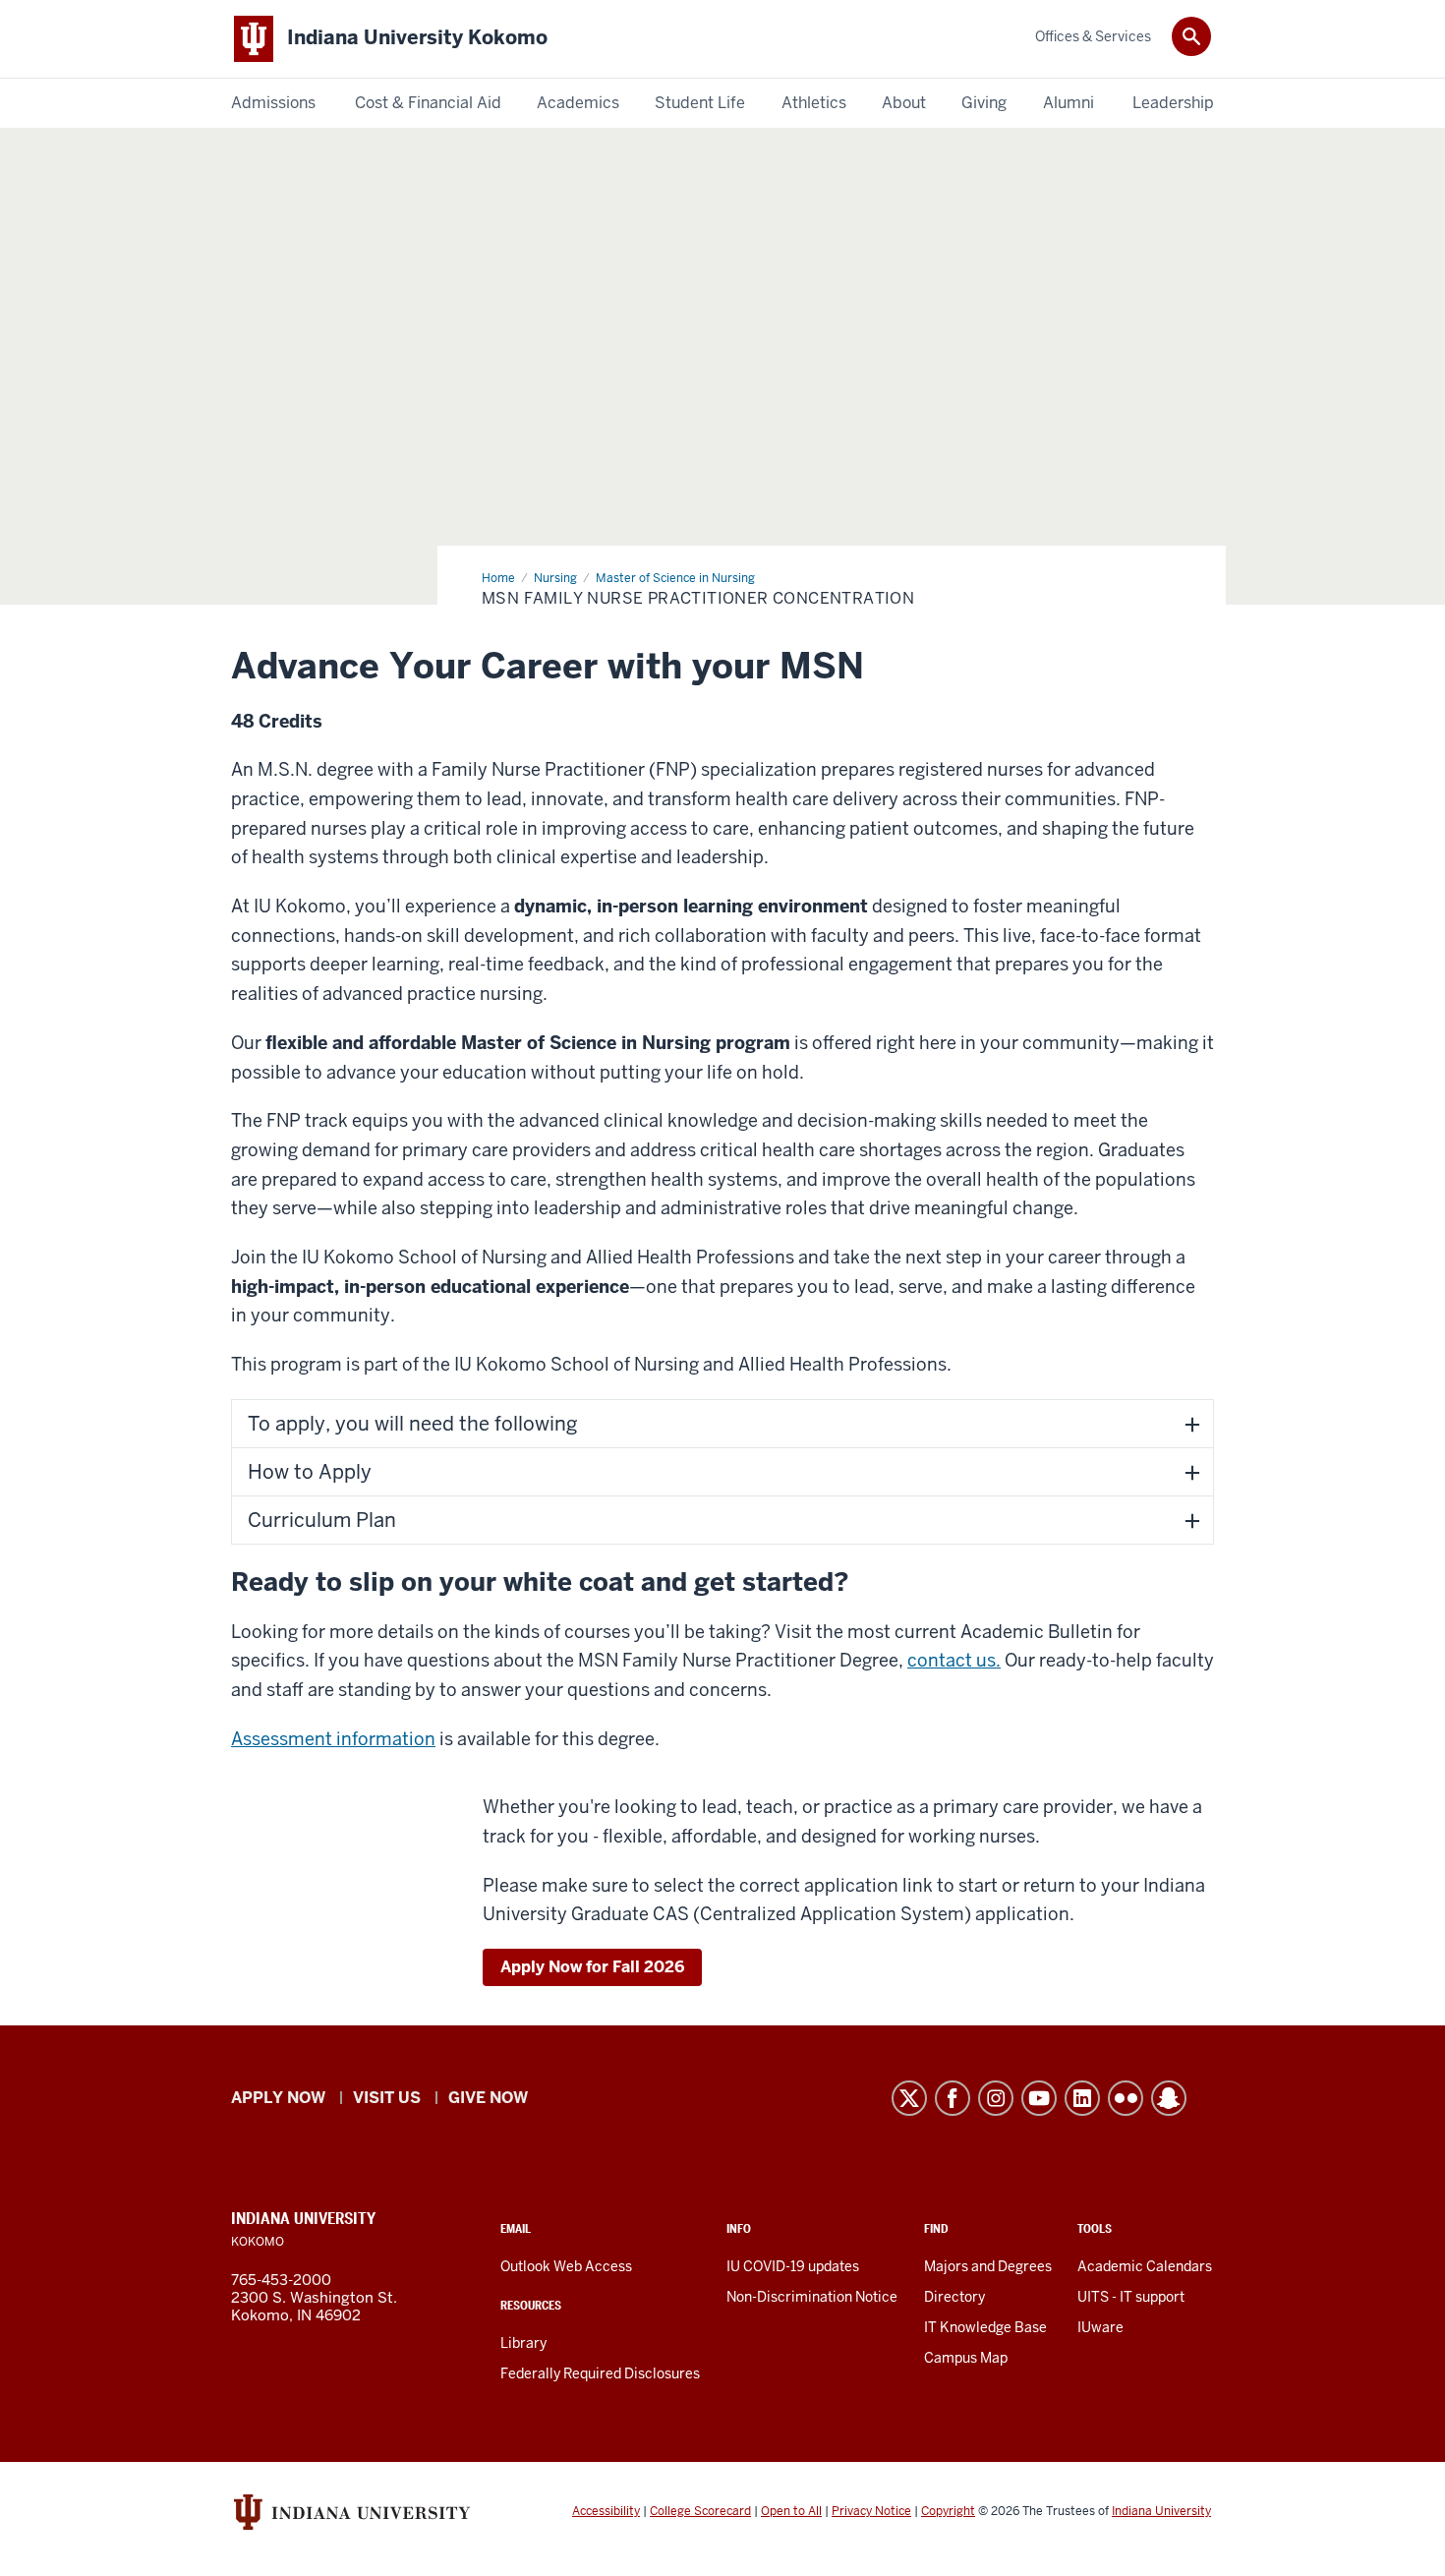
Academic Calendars (1145, 2266)
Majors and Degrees (988, 2266)
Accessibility (606, 2511)
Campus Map (966, 2358)
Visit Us (387, 2098)
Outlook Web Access (566, 2266)
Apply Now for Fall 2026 (592, 1967)
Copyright (948, 2511)
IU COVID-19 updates (793, 2266)
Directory (954, 2297)
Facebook (953, 2098)
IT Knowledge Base (985, 2327)
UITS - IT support (1131, 2297)
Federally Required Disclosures (600, 2373)
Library (523, 2343)
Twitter (909, 2098)
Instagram (996, 2098)
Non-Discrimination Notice (812, 2297)
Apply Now (278, 2098)
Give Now (488, 2098)
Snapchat (1169, 2098)
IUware (1100, 2327)
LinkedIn (1082, 2098)
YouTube (1039, 2098)
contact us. (954, 1660)
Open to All (791, 2511)
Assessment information (333, 1739)
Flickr (1126, 2098)
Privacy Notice (871, 2511)
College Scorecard (700, 2511)
